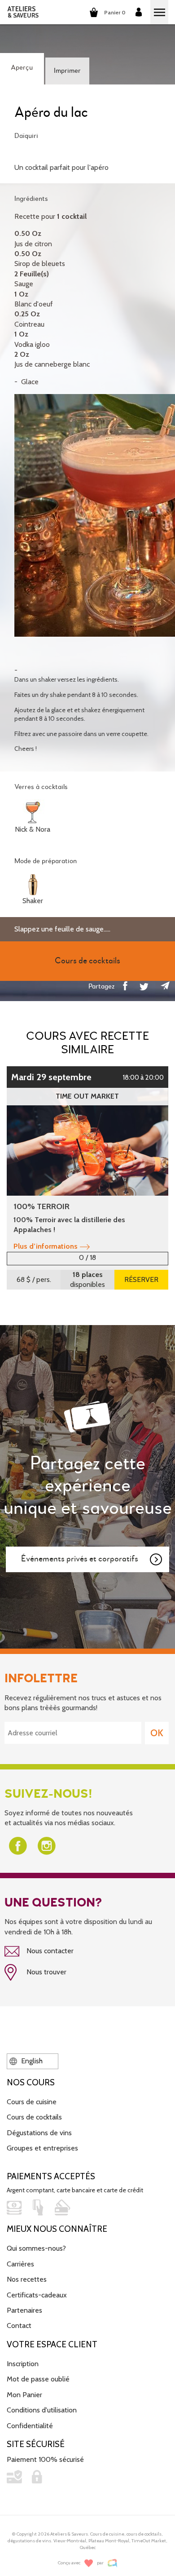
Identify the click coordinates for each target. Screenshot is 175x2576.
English (31, 2061)
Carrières (20, 2264)
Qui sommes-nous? (36, 2248)
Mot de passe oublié (38, 2379)
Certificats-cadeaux (37, 2295)
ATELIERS (23, 12)
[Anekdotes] (112, 2563)
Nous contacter (49, 1951)
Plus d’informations (46, 1246)
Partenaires (24, 2310)
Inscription (23, 2364)
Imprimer (67, 71)
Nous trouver (46, 1972)
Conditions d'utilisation (42, 2410)
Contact (19, 2325)
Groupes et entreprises (42, 2148)
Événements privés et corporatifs (80, 1559)
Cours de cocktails (34, 2117)
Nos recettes (27, 2279)
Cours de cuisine (32, 2102)
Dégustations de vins (39, 2133)
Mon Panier (24, 2395)
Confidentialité (30, 2426)
